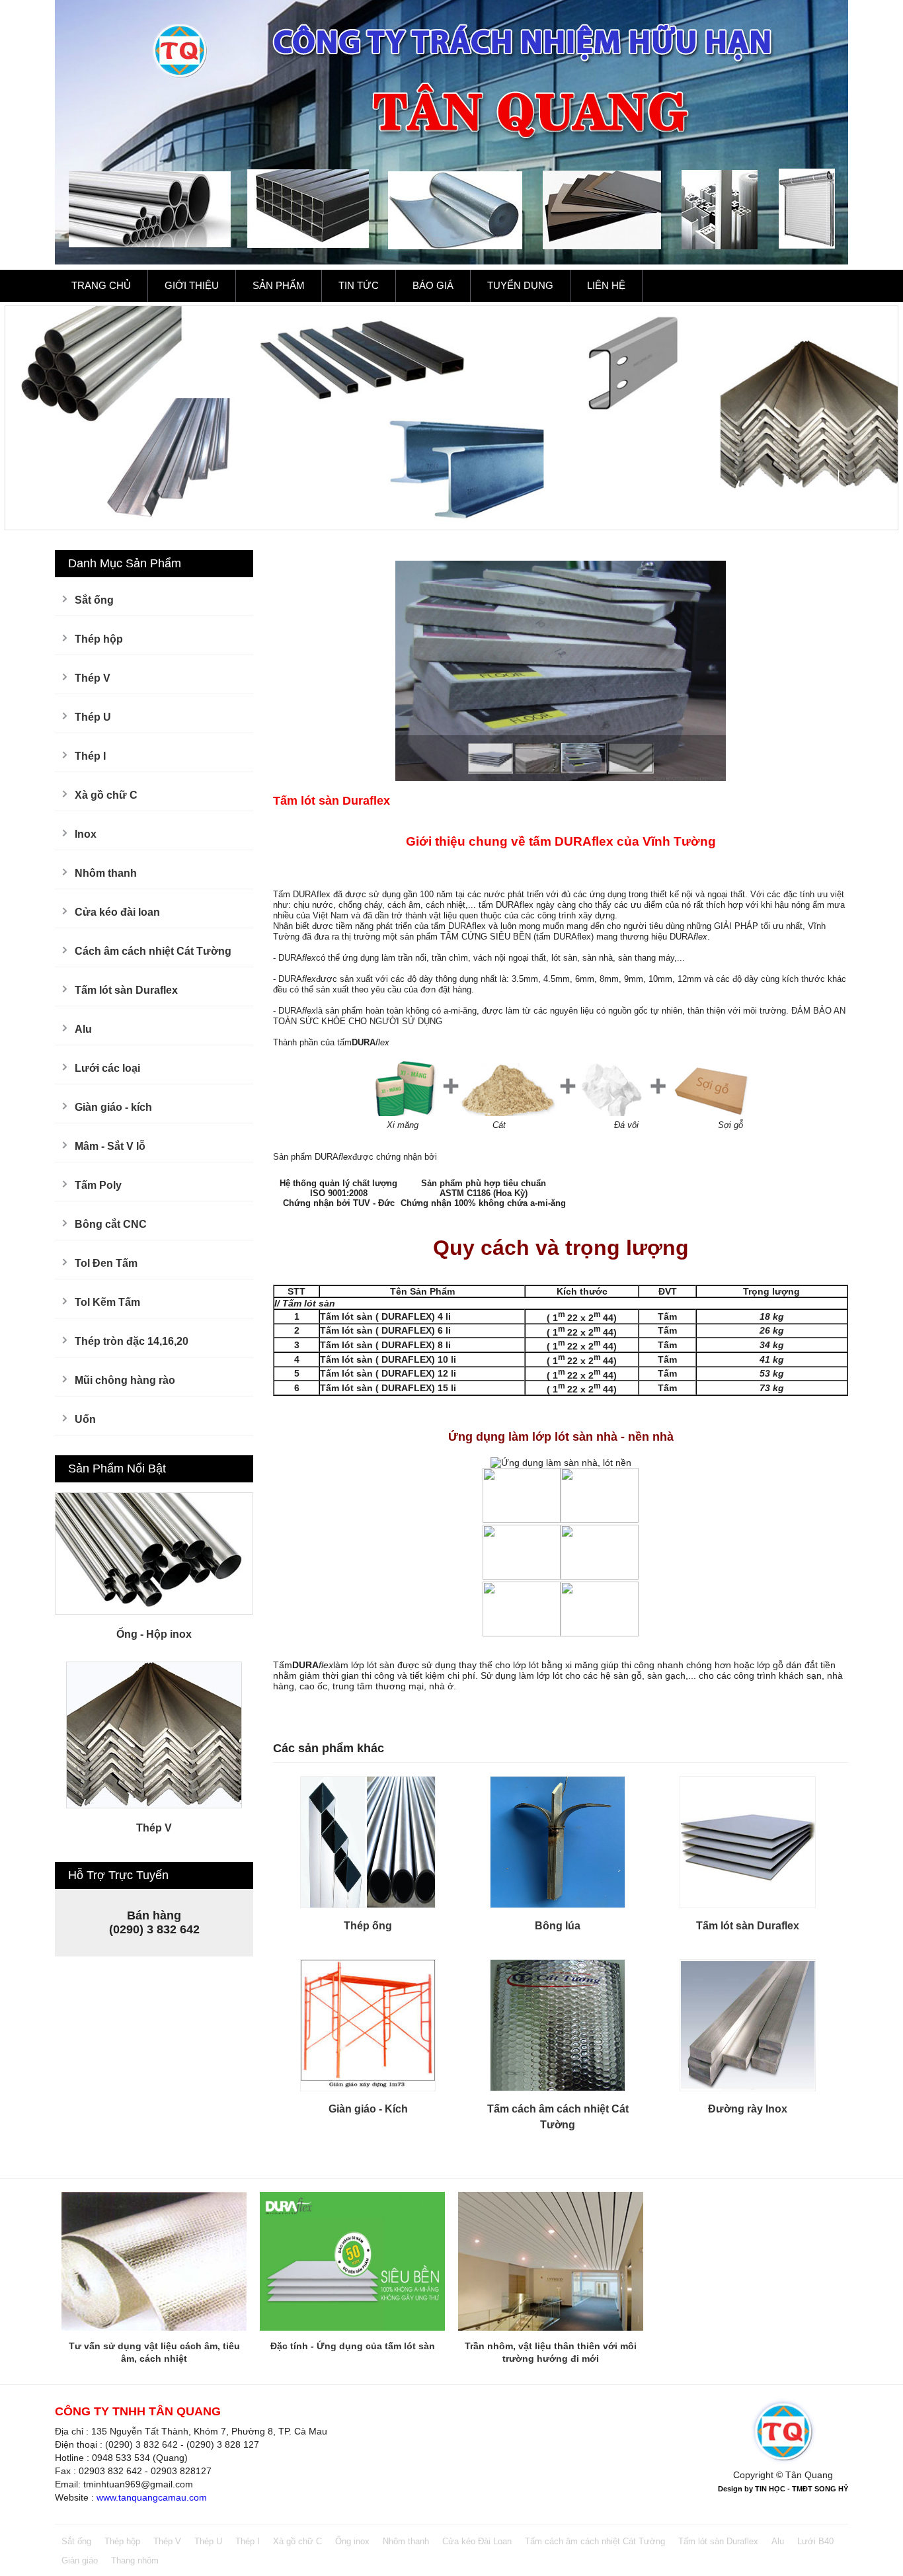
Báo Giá (433, 285)
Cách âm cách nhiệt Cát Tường (153, 951)
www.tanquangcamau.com (152, 2497)
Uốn (85, 1419)
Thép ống (368, 1926)
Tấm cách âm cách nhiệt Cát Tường (595, 2541)
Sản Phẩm (279, 285)
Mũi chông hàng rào (125, 1380)
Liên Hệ (606, 285)
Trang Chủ (101, 285)
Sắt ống (94, 600)
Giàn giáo (80, 2560)
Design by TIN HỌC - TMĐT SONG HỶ (783, 2489)
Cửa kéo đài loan (117, 912)
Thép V (93, 678)
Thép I (90, 756)
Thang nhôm (135, 2560)
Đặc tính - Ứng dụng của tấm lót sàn (353, 2346)
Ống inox (352, 2541)
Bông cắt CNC (111, 1224)
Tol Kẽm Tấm (107, 1302)
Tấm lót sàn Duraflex (126, 990)
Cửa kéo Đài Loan (477, 2541)
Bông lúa (558, 1926)
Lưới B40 (815, 2541)
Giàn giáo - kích (113, 1107)
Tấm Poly (98, 1185)
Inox (86, 834)
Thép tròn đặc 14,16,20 (132, 1341)
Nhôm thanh (106, 873)
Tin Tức (359, 285)
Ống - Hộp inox (154, 1634)
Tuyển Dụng (520, 285)
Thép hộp (99, 639)
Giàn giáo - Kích (368, 2109)
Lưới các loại (107, 1068)
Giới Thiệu (192, 285)
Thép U (93, 717)
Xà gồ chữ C (106, 795)
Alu (83, 1029)
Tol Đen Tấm (106, 1263)
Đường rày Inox (748, 2109)
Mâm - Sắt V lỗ (110, 1146)
